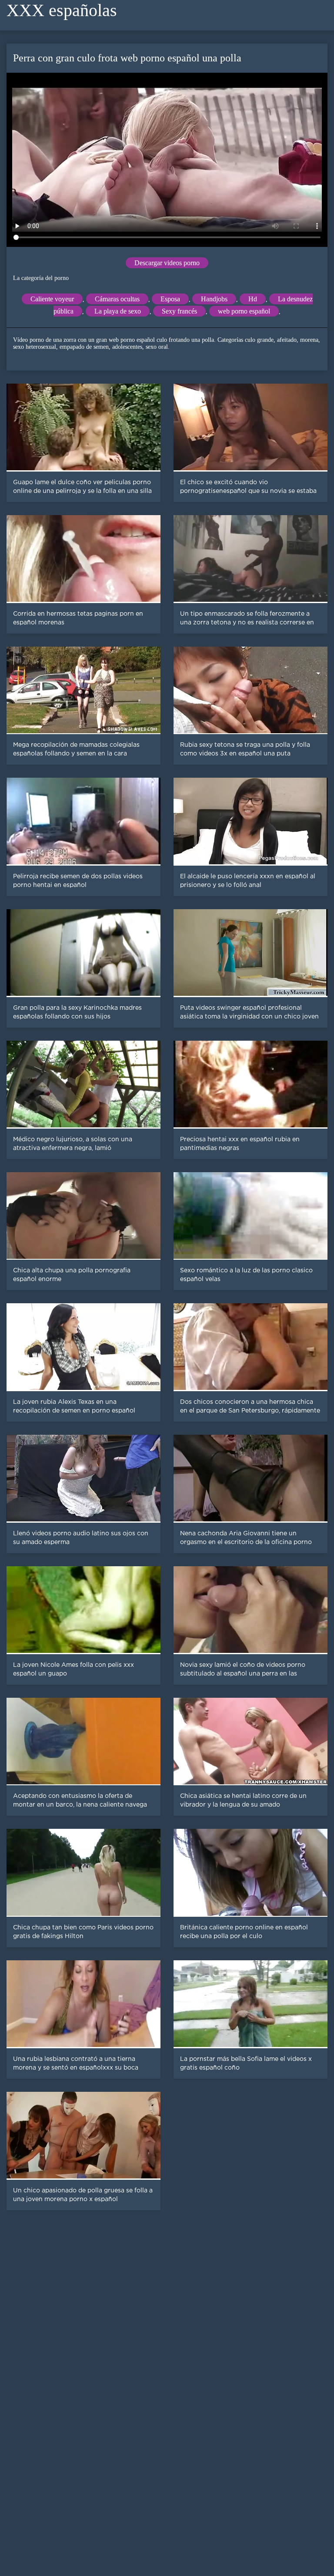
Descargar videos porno (167, 263)
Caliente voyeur (52, 299)
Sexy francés (179, 311)
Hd (253, 299)
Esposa (170, 299)
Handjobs (214, 299)
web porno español (244, 311)
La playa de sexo (118, 311)
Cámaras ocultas (117, 299)
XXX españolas (62, 10)
